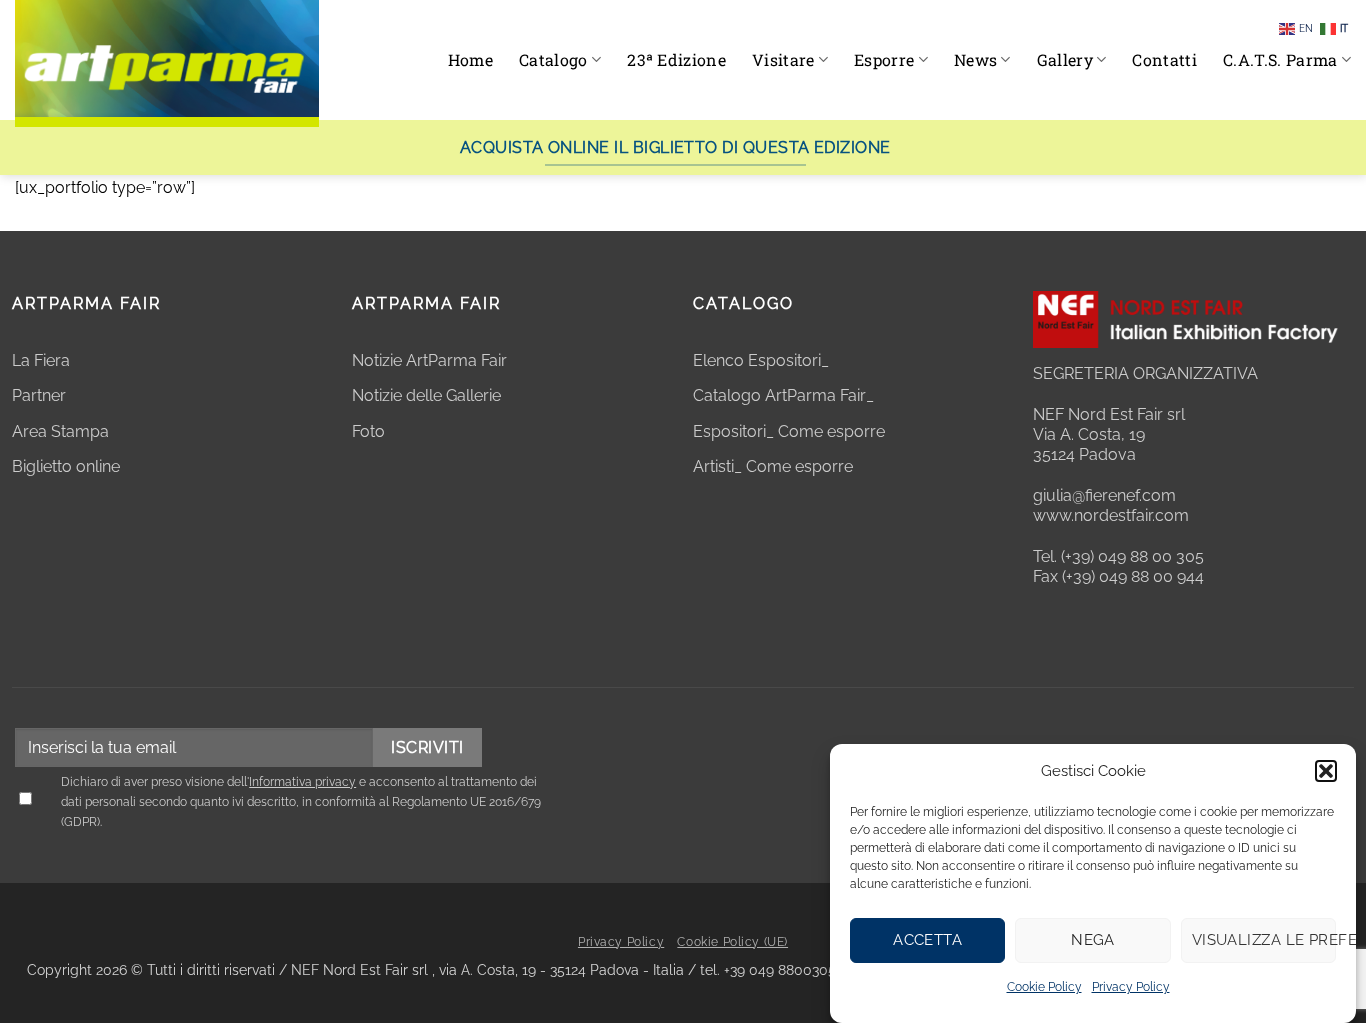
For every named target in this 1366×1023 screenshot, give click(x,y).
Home (470, 59)
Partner (39, 395)
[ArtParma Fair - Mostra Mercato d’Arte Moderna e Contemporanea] (167, 63)
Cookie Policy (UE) (732, 942)
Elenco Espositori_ (761, 360)
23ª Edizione (676, 59)
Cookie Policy (1044, 987)
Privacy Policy (1131, 987)
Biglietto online (66, 466)
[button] (1326, 771)
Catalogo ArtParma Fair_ (785, 395)
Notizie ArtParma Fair (429, 360)
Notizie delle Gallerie (426, 395)
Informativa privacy (302, 782)
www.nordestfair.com (1111, 515)
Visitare (783, 59)
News (975, 59)
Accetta (927, 940)
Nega (1093, 940)
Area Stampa (60, 431)
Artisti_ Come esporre (773, 466)
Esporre (884, 59)
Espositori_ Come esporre (789, 431)
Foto (368, 431)
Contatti (1164, 59)
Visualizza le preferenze (1264, 940)
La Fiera (41, 360)
